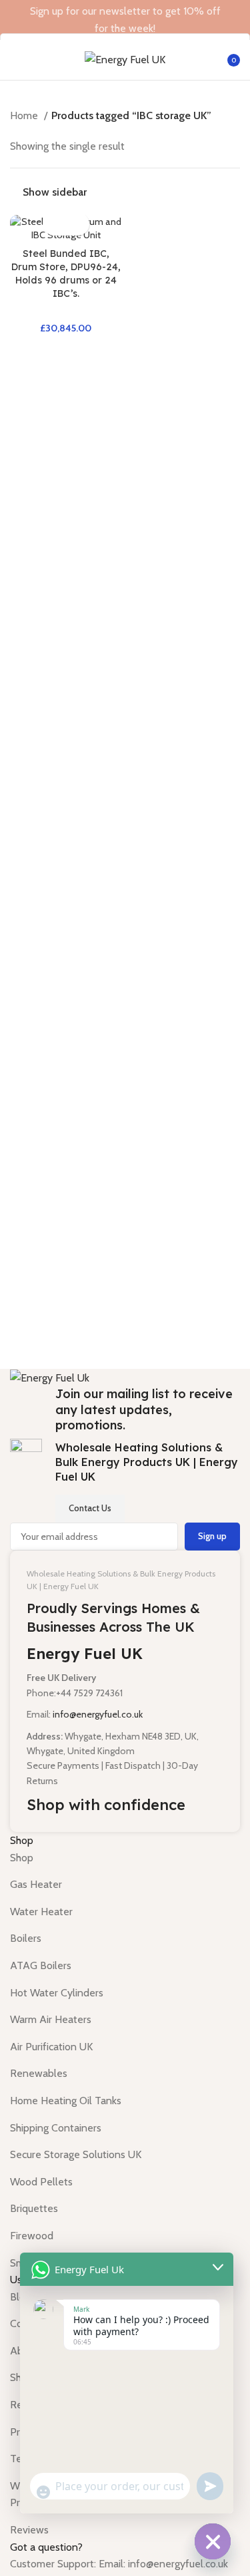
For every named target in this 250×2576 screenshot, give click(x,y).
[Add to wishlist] (78, 224)
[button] (54, 224)
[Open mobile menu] (15, 60)
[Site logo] (125, 59)
